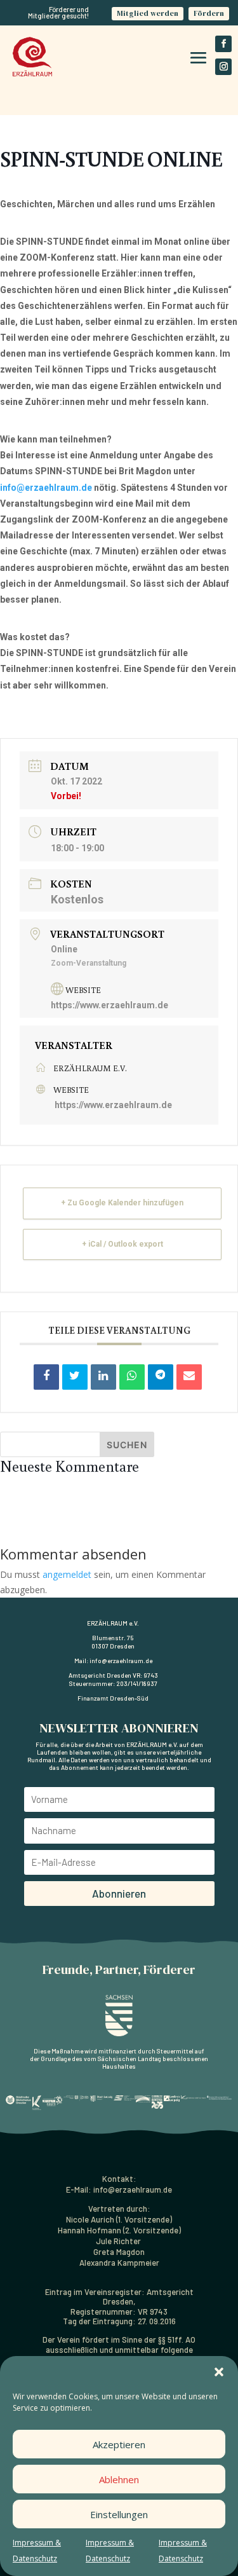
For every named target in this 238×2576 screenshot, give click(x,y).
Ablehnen (119, 2479)
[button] (219, 2372)
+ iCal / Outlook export (122, 1244)
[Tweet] (75, 1377)
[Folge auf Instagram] (223, 67)
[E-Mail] (189, 1377)
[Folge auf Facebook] (223, 44)
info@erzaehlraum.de (46, 488)
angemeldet (67, 1574)
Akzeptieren (119, 2444)
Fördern (209, 13)
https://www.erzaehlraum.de (109, 1005)
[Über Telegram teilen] (161, 1377)
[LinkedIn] (103, 1377)
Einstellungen (119, 2514)
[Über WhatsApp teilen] (132, 1377)
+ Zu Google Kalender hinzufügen (122, 1203)
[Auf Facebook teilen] (46, 1377)
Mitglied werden (148, 13)
